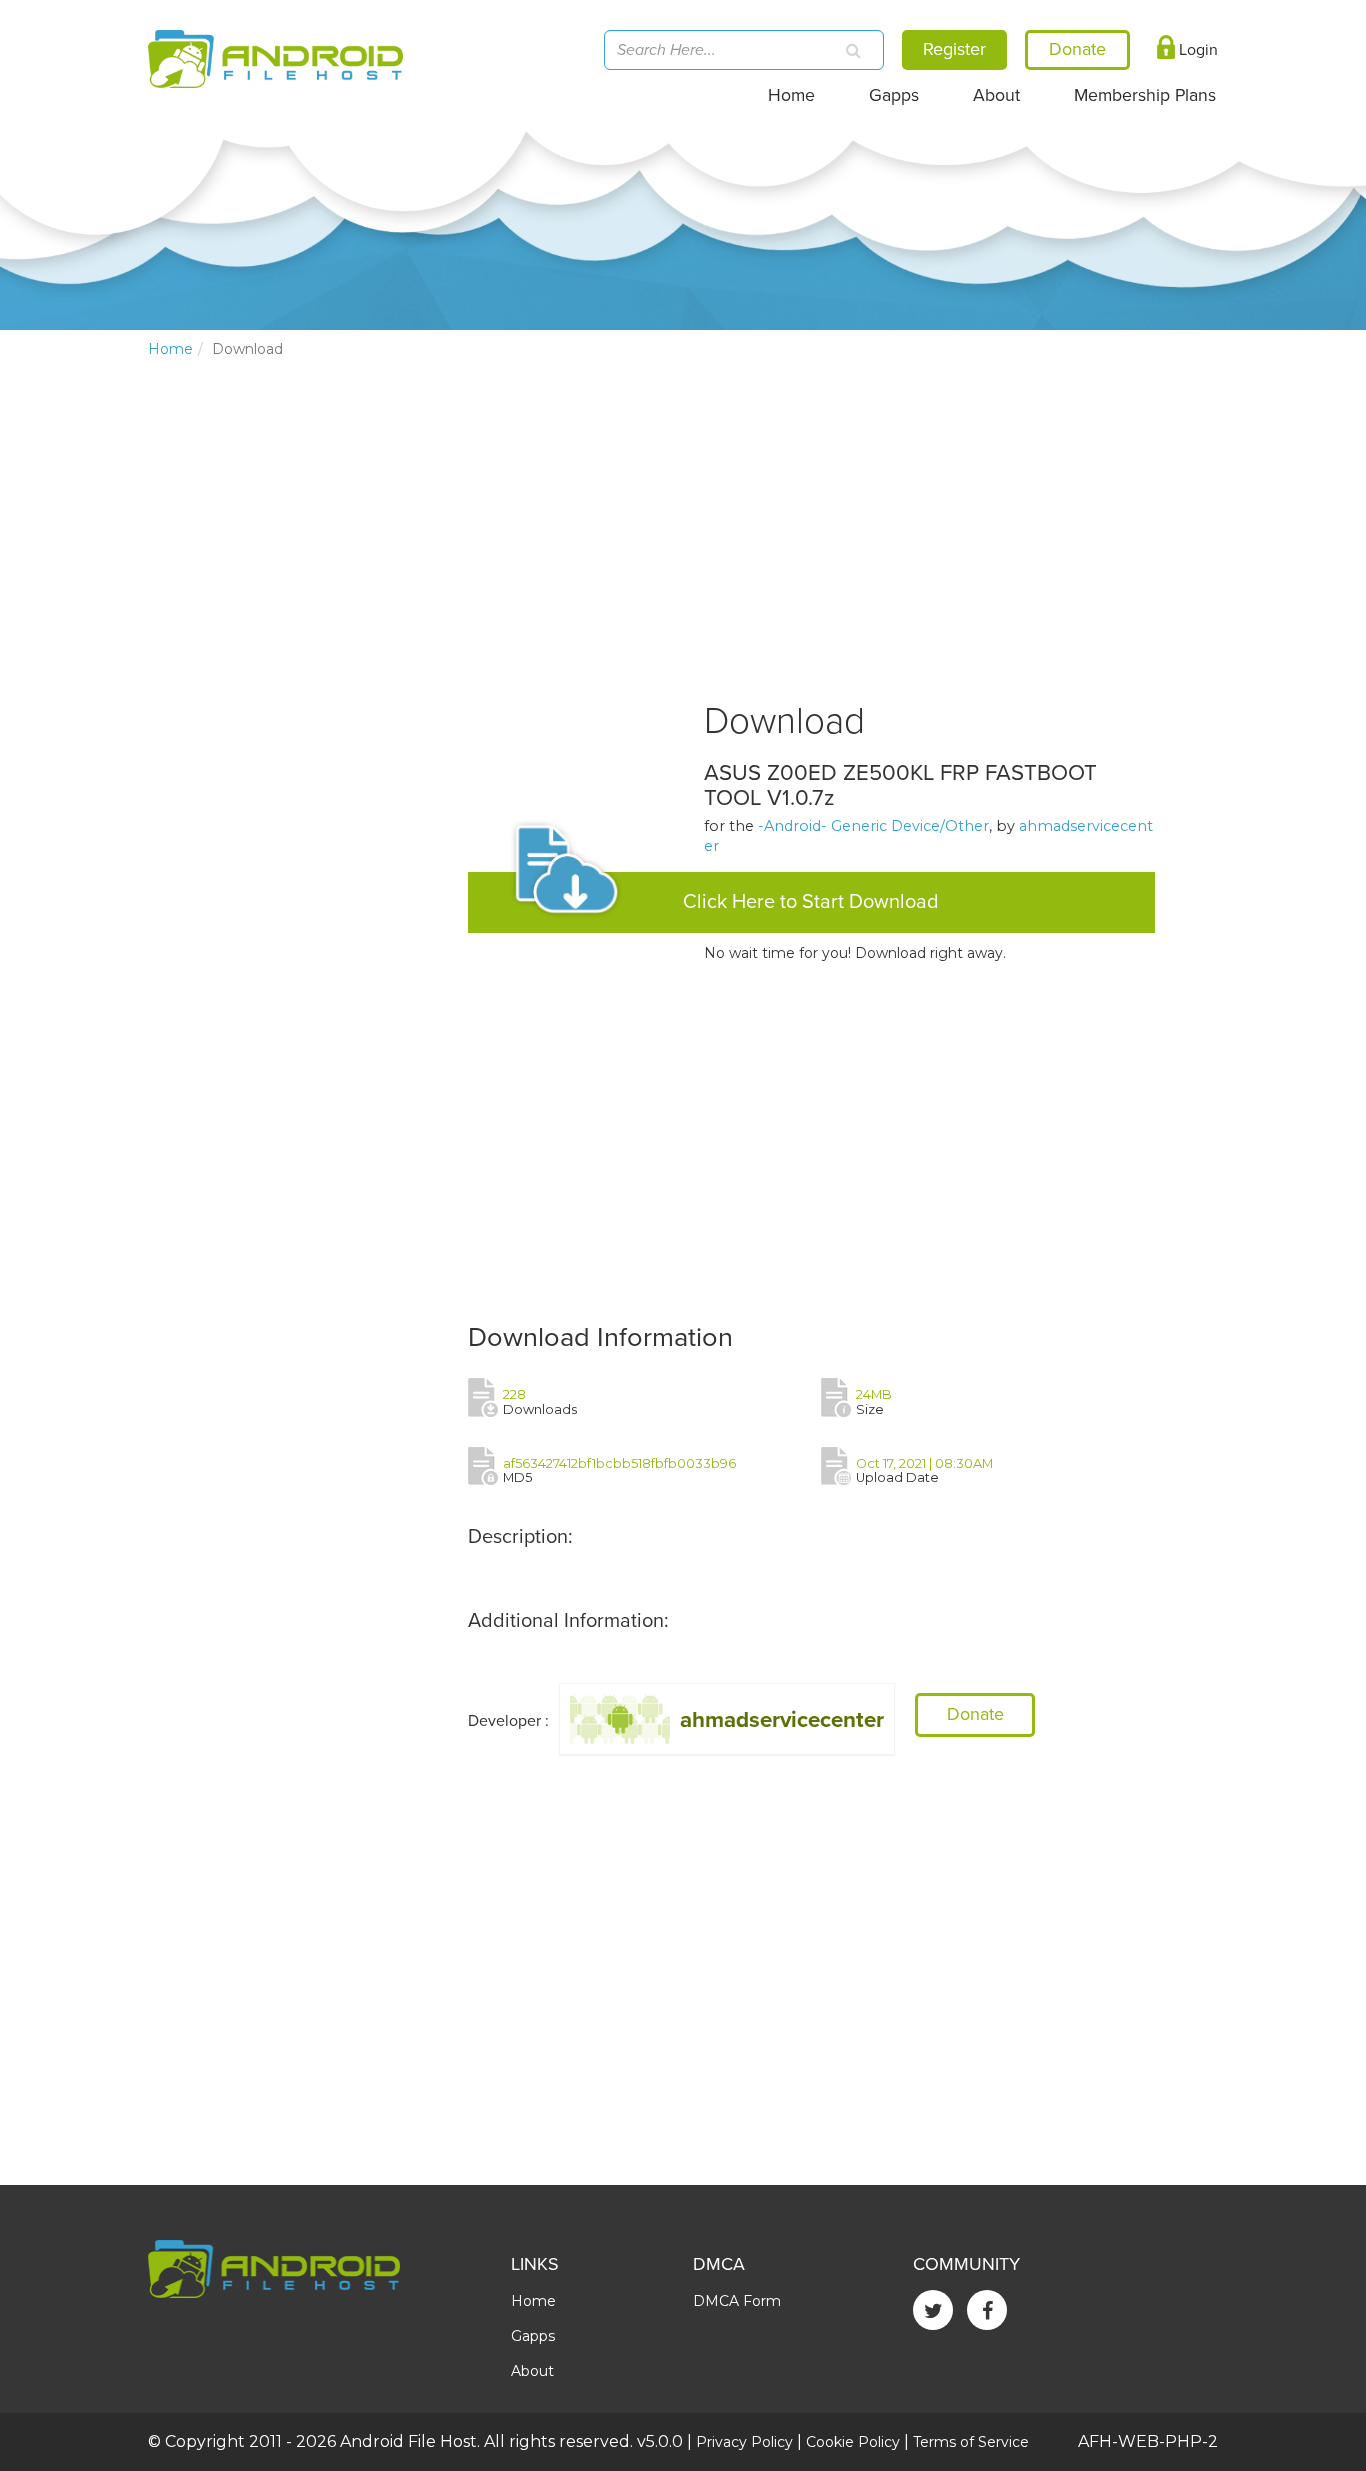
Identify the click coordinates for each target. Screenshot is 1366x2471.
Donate (975, 1714)
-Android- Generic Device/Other (873, 826)
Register (954, 49)
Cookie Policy (853, 2442)
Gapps (894, 95)
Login (1196, 50)
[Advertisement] (298, 706)
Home (791, 95)
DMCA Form (737, 2301)
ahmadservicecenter (782, 1719)
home (170, 349)
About (996, 95)
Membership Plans (1145, 95)
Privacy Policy (744, 2442)
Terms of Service (971, 2442)
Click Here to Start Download (811, 902)
